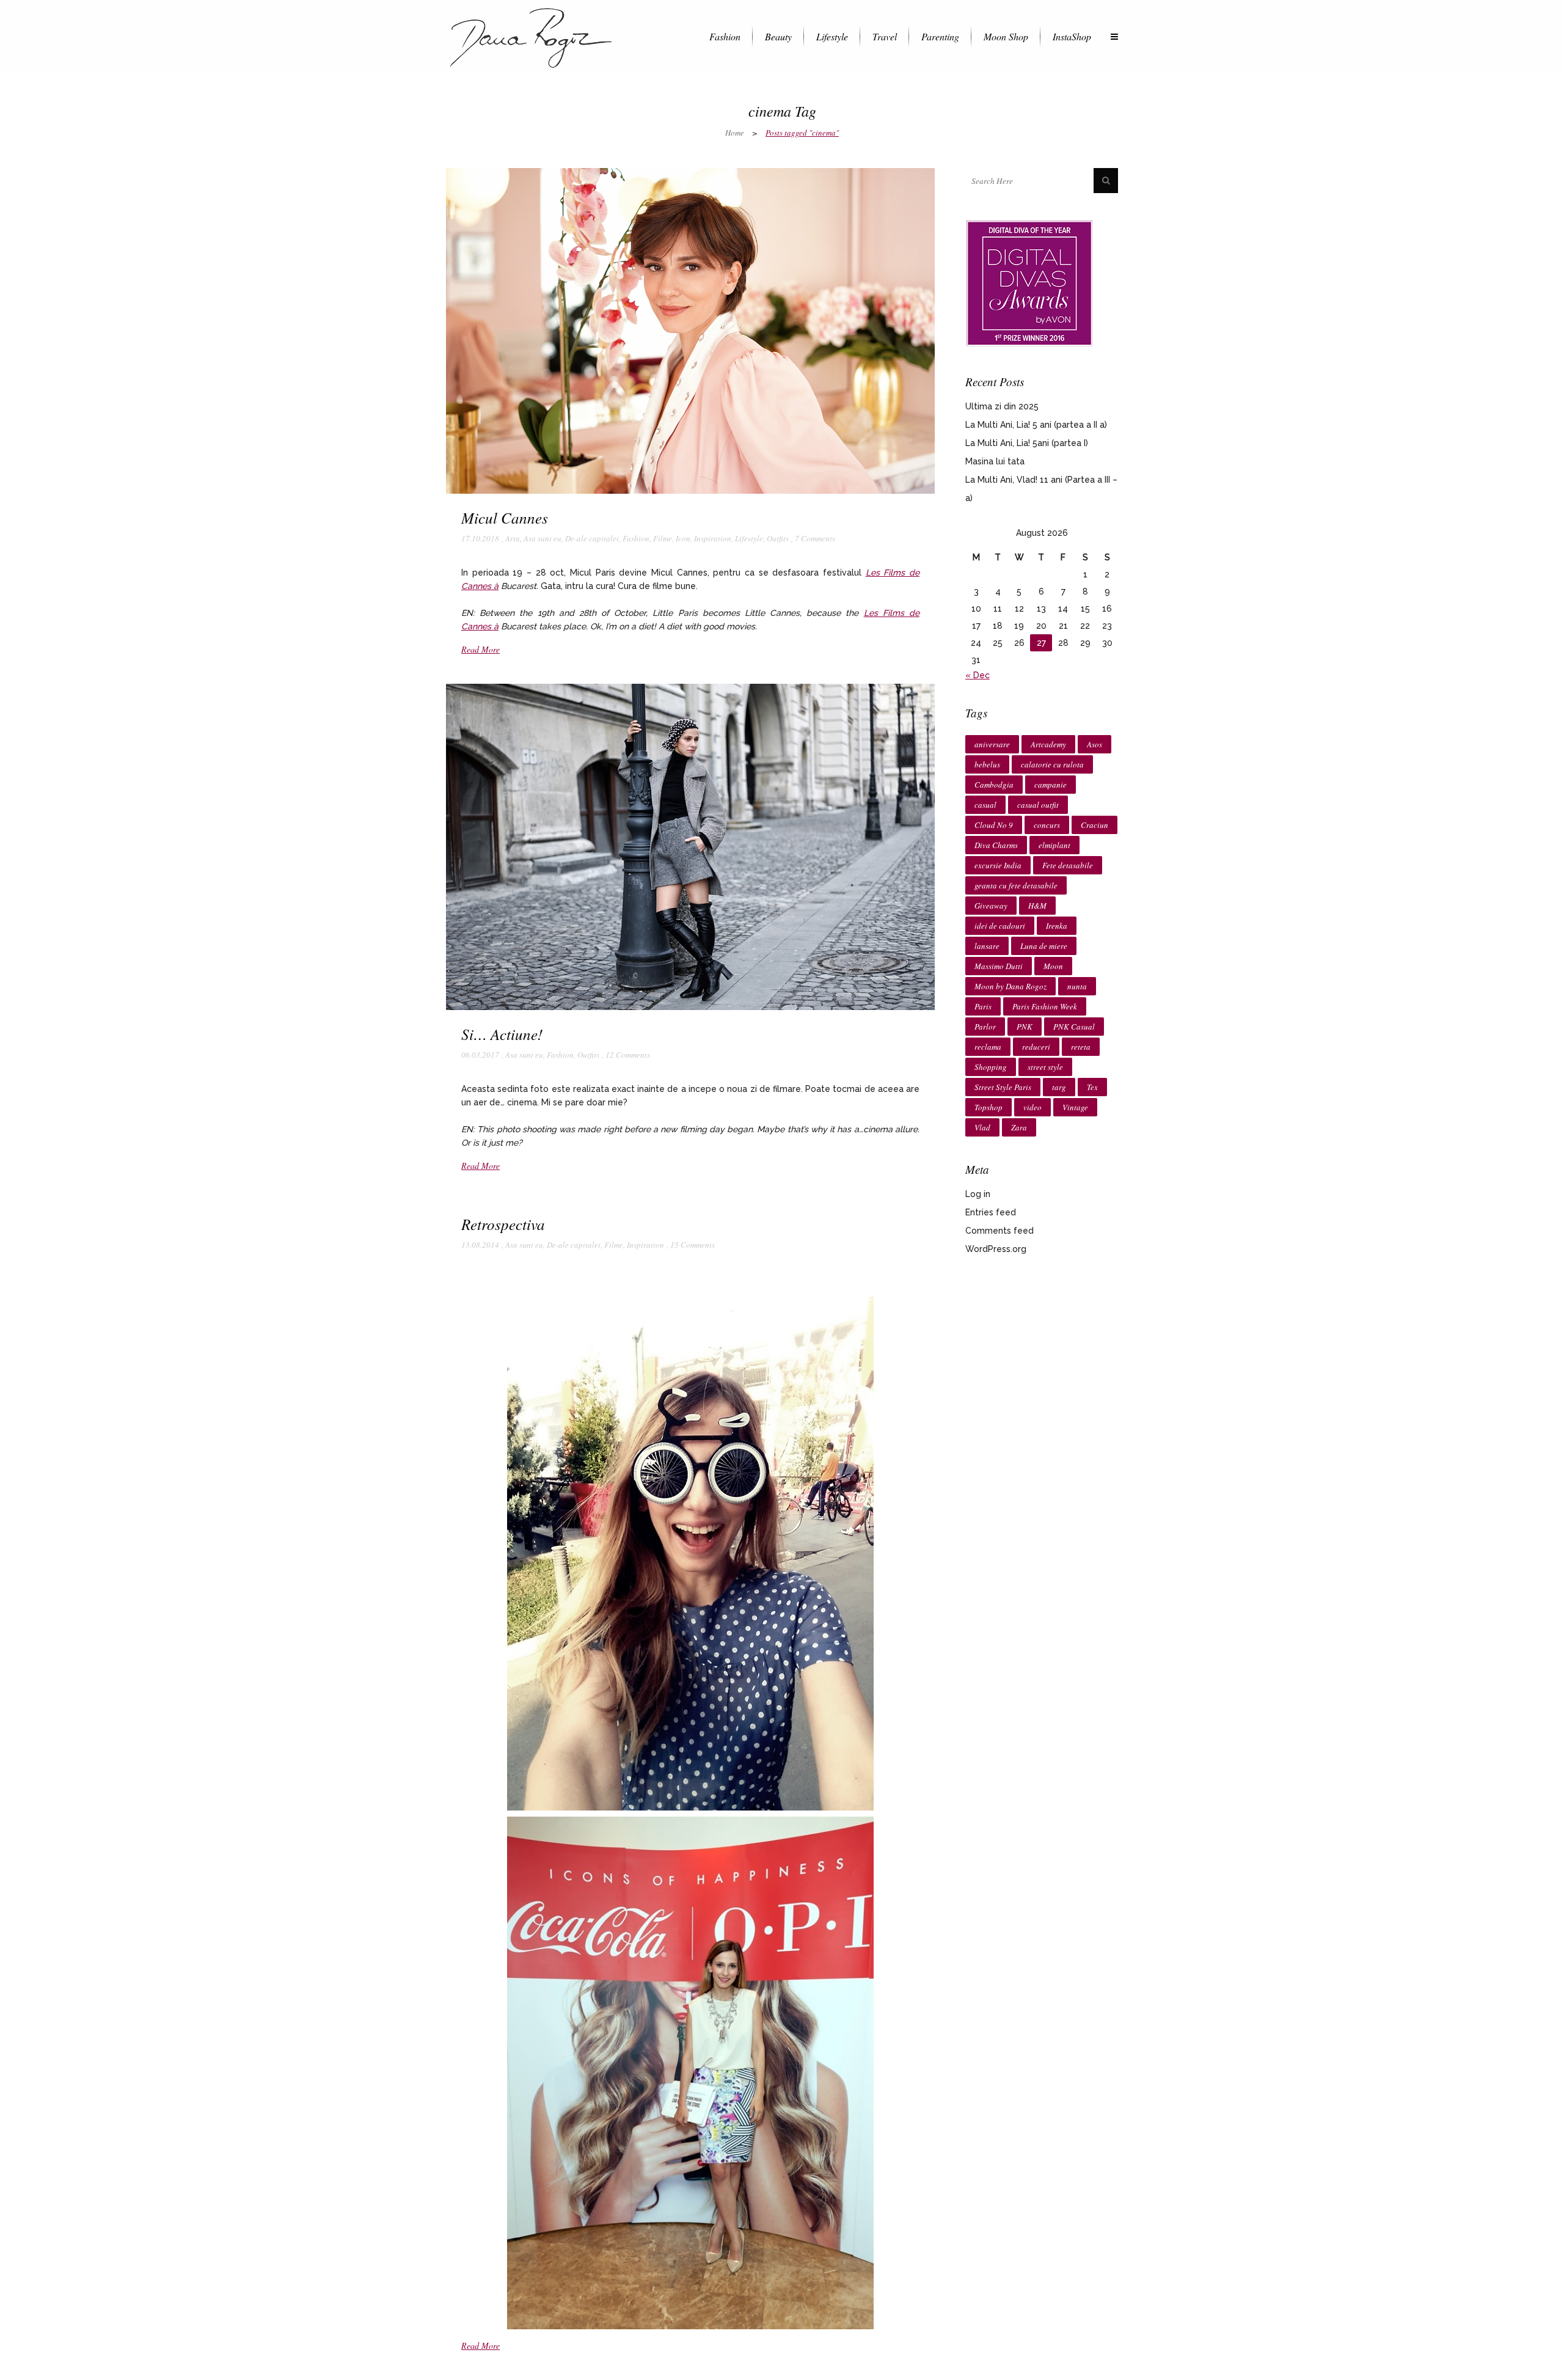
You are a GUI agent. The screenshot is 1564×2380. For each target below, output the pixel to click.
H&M (1037, 906)
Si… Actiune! (502, 1034)
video (1032, 1107)
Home (735, 133)
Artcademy (1048, 744)
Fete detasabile (1068, 865)
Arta (513, 538)
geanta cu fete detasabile (1016, 885)
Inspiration (713, 538)
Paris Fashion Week (1045, 1006)
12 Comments (628, 1055)
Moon (1053, 966)
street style (1045, 1067)
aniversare (992, 744)
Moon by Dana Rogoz (1010, 986)
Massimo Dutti (999, 966)
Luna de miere (1044, 946)
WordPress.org (996, 1249)
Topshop (988, 1107)
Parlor (985, 1027)
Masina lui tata (995, 461)
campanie (1051, 785)
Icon (683, 538)
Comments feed (999, 1231)
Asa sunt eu (543, 538)
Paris (983, 1006)
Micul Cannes (505, 518)
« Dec (977, 675)
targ (1059, 1087)
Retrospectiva (503, 1224)
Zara (1019, 1127)
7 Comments (815, 538)
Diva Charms (996, 845)
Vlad (982, 1127)
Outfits (778, 538)
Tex (1092, 1087)
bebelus (987, 764)
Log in (978, 1194)
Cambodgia (994, 785)
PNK (1025, 1027)
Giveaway (991, 906)
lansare (987, 946)
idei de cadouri (1000, 926)
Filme (663, 538)
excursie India (998, 865)
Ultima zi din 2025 (1002, 406)
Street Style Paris (1003, 1087)
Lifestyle (749, 538)
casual (985, 805)
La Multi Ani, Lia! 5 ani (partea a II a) (1036, 425)
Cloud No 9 (994, 825)
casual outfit (1038, 805)
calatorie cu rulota (1052, 764)
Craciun (1094, 825)
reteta (1081, 1047)
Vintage (1075, 1107)
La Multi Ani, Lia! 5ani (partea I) (1027, 443)
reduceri (1036, 1047)
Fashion (636, 538)
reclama (988, 1047)
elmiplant (1054, 845)
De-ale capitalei (592, 538)
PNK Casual (1074, 1027)
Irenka (1057, 926)
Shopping (991, 1067)
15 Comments (692, 1245)
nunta (1077, 986)
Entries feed (991, 1212)
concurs (1047, 825)
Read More (481, 649)
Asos (1094, 744)
